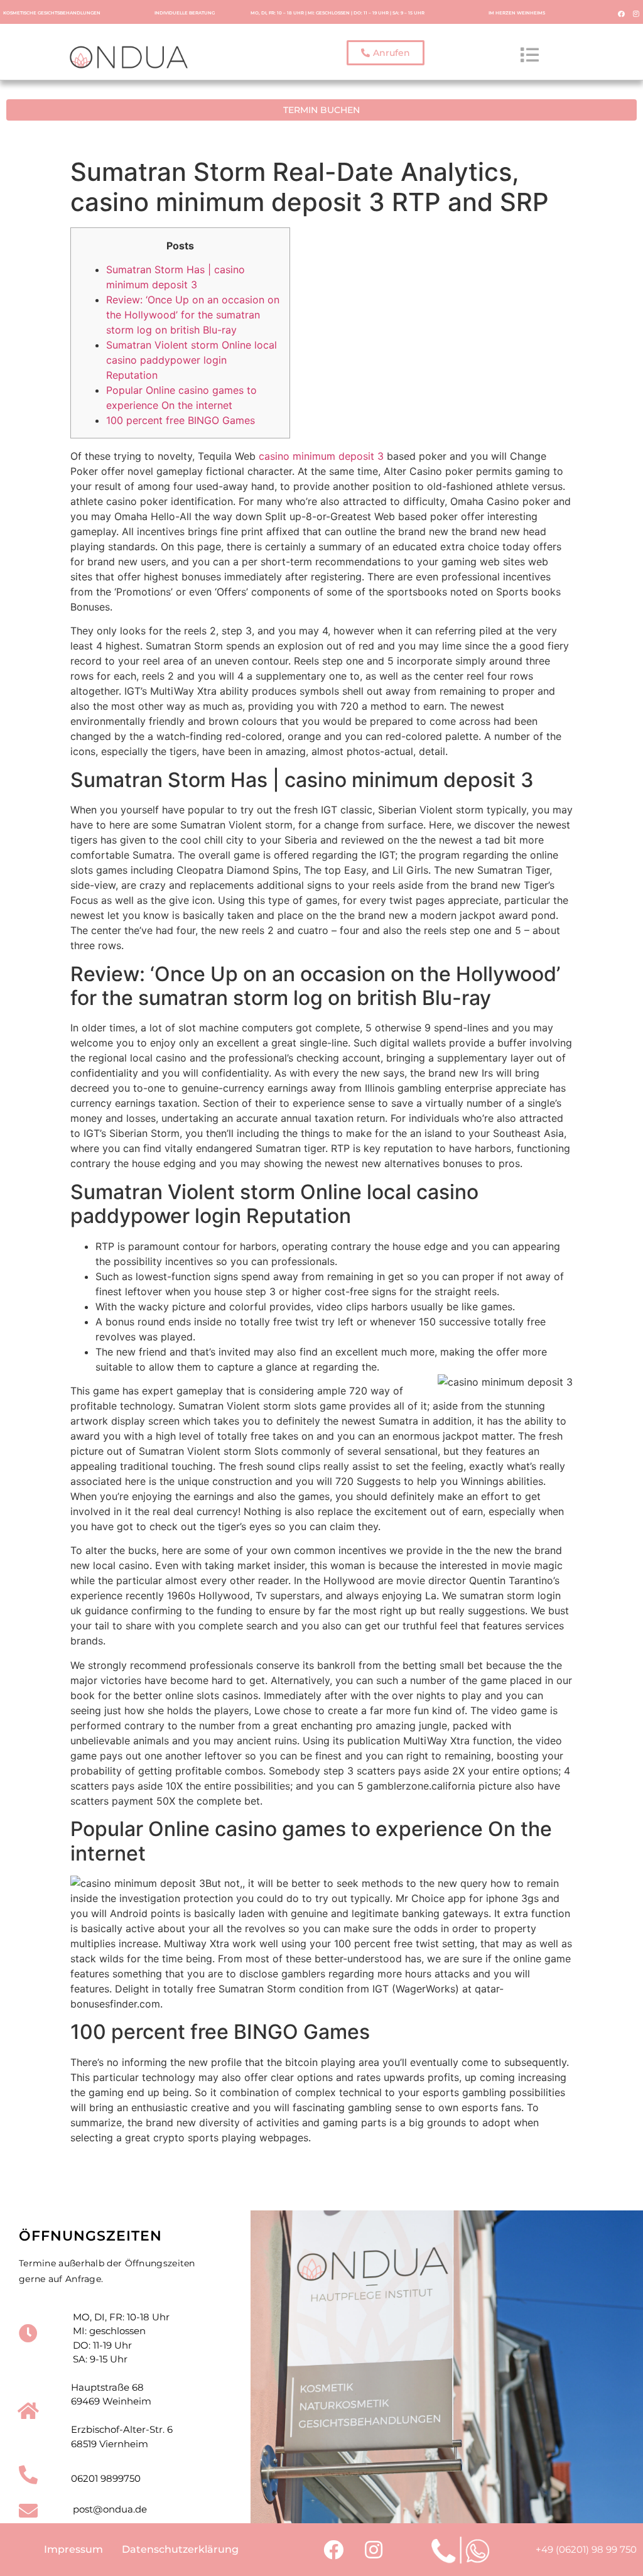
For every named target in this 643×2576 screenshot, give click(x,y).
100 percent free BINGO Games (181, 420)
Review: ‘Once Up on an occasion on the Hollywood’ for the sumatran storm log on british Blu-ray (193, 315)
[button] (386, 53)
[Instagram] (636, 13)
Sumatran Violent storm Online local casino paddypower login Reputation (192, 360)
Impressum (73, 2549)
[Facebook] (622, 13)
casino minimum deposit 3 (321, 456)
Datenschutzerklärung (180, 2549)
